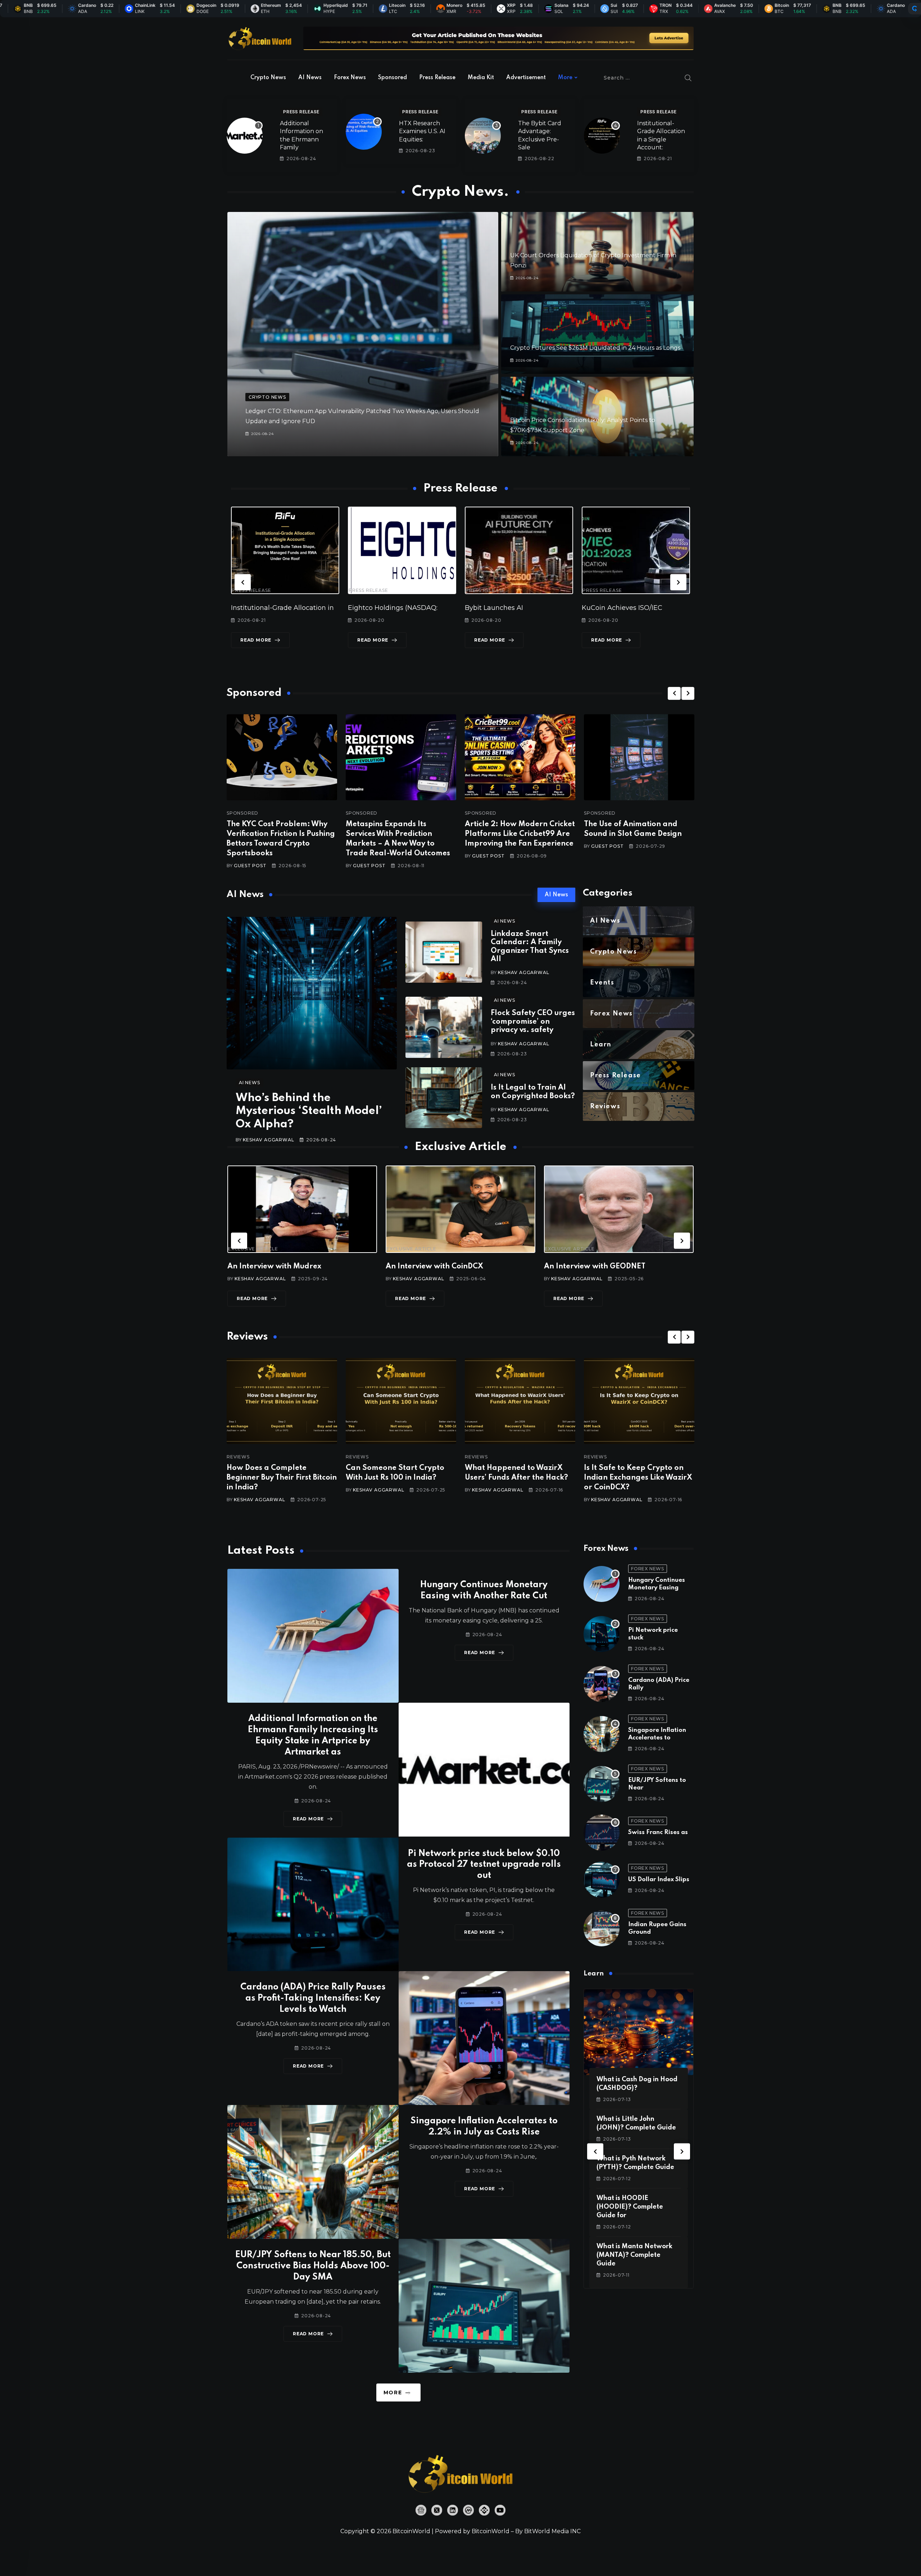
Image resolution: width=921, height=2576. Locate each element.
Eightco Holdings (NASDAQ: (276, 608)
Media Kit (481, 78)
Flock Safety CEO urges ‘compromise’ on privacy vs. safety (533, 1022)
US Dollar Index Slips (659, 1880)
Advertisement (526, 78)
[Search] (688, 78)
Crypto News (268, 78)
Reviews (238, 1457)
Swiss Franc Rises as (658, 1832)
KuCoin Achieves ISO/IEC (505, 608)
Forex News (350, 78)
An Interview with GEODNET (436, 1267)
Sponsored (393, 78)
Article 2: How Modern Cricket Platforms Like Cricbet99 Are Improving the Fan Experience (520, 834)
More (565, 78)
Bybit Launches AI (377, 608)
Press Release (437, 78)
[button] (243, 582)
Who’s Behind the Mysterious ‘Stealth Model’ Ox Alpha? (309, 1111)
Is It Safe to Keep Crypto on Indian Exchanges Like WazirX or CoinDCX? (519, 1478)
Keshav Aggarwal (268, 1140)
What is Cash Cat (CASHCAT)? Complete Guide (632, 2207)
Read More (256, 640)
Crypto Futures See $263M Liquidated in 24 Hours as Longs (595, 348)
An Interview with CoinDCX (276, 1267)
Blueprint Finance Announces (630, 608)
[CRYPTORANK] (915, 9)
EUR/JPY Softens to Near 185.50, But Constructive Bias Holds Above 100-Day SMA (313, 2266)
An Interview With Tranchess (595, 1267)
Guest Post (250, 866)
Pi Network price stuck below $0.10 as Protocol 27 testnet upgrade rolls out (484, 1865)
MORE (393, 2392)
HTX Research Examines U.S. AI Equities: (422, 131)
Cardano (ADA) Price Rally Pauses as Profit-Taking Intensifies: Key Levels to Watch (313, 1998)
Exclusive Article (253, 1249)
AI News (310, 78)
